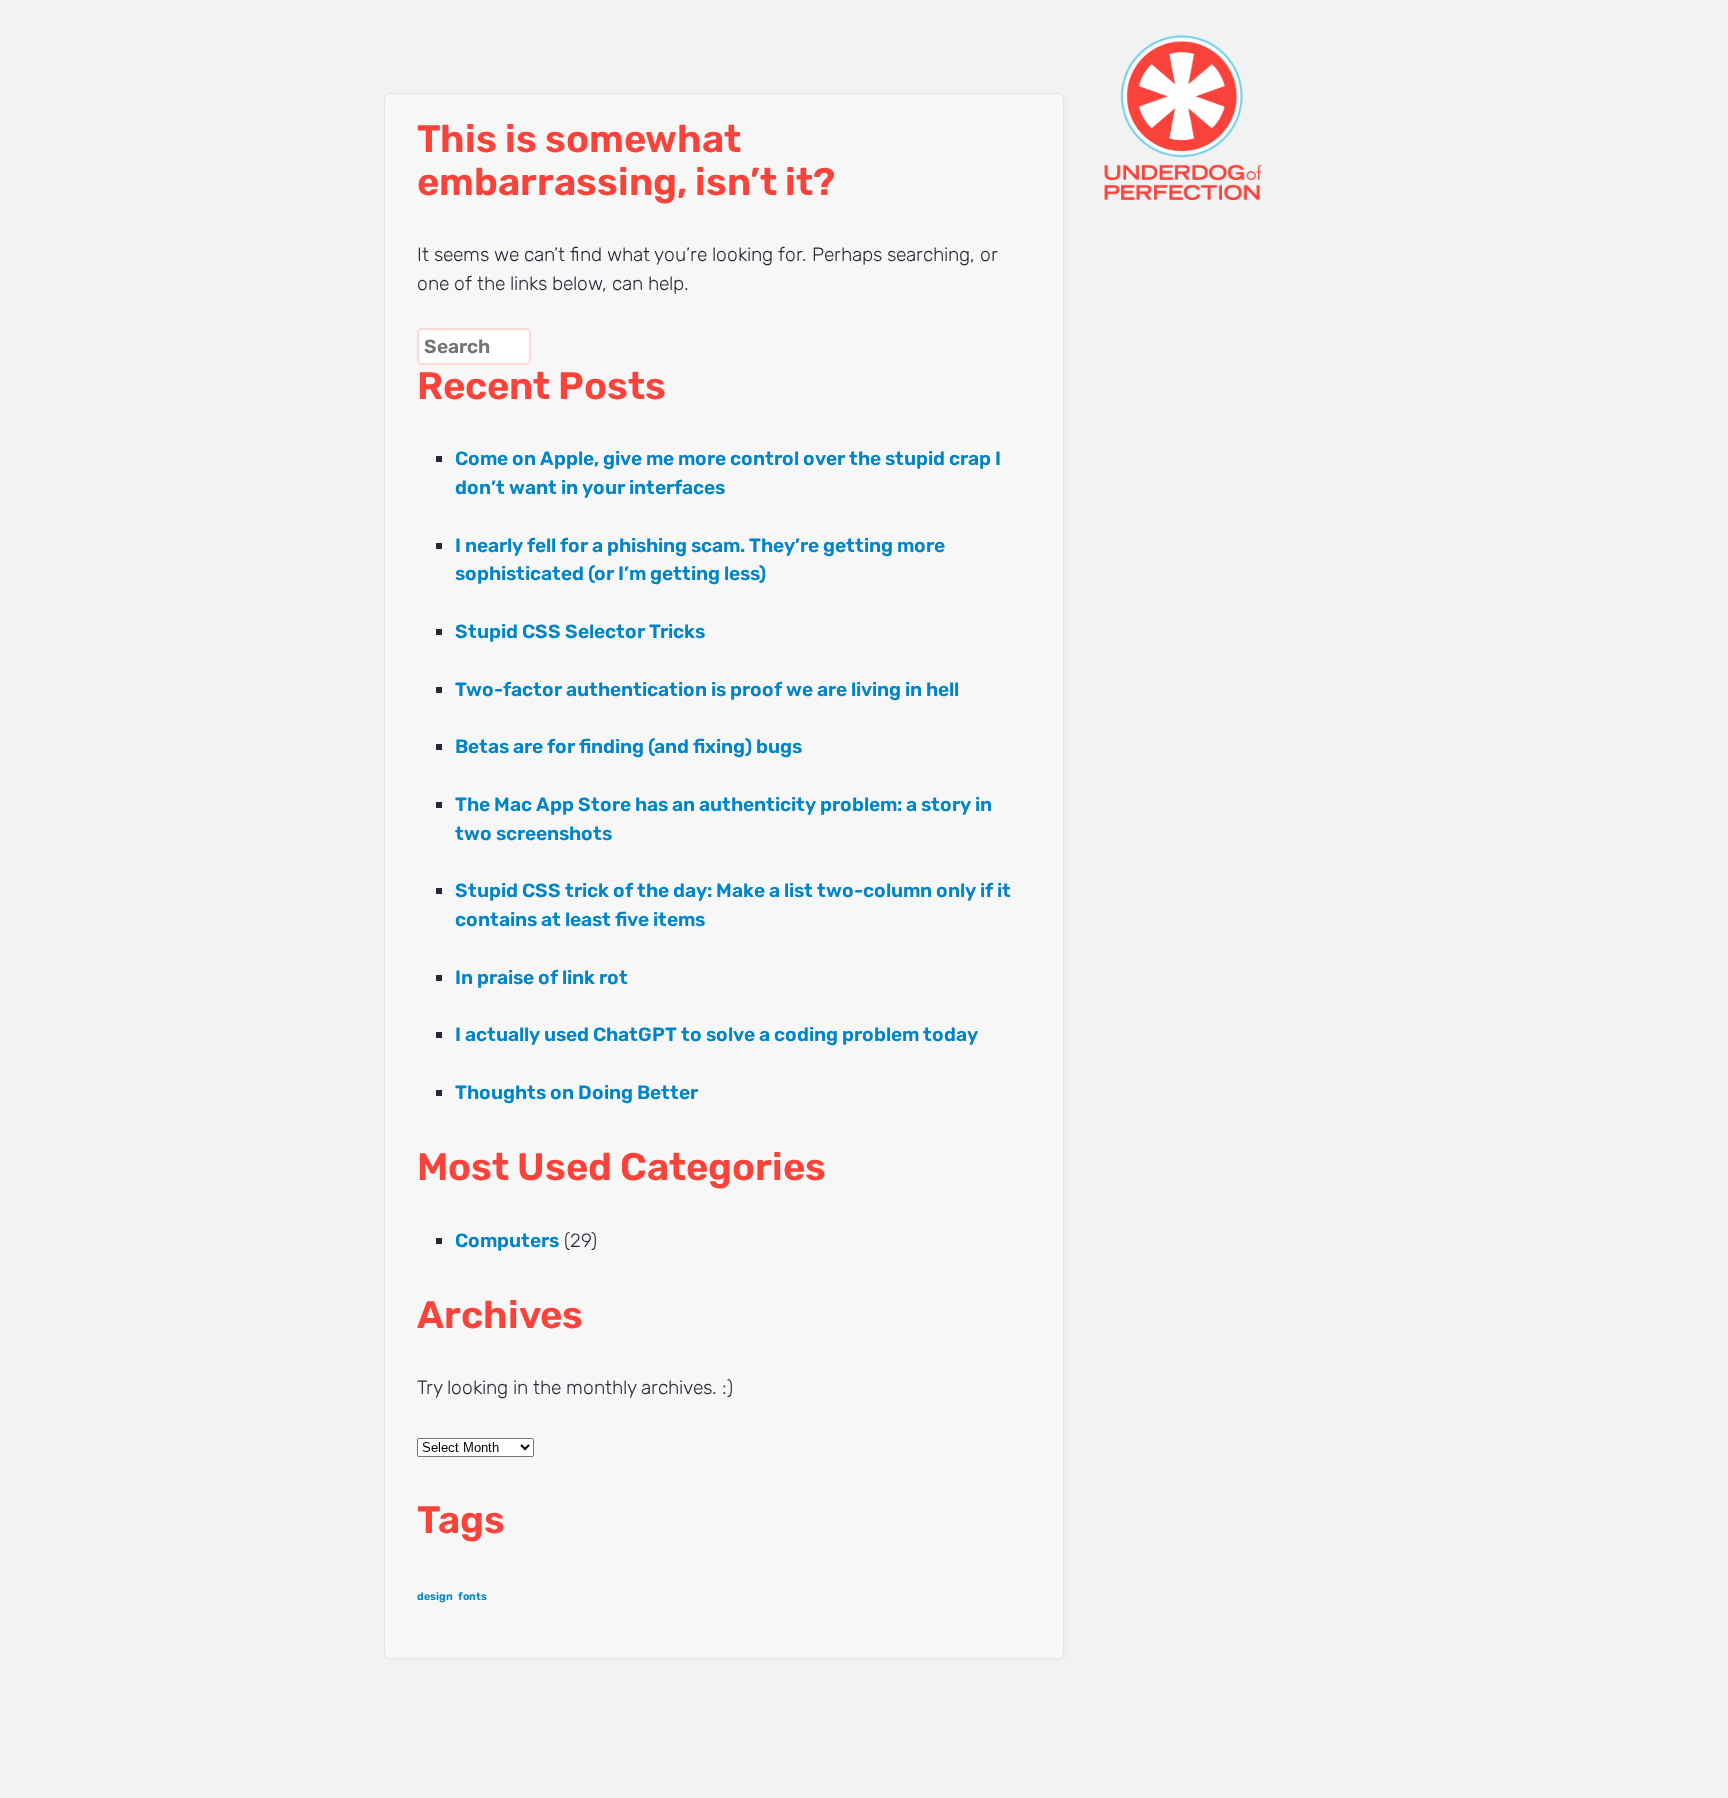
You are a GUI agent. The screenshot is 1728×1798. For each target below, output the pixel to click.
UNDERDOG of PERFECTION (1219, 100)
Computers (507, 1240)
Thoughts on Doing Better (576, 1092)
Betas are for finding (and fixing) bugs (628, 746)
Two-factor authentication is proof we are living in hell (707, 689)
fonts (472, 1596)
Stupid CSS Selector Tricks (580, 631)
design (435, 1596)
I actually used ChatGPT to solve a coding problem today (716, 1034)
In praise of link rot (541, 977)
